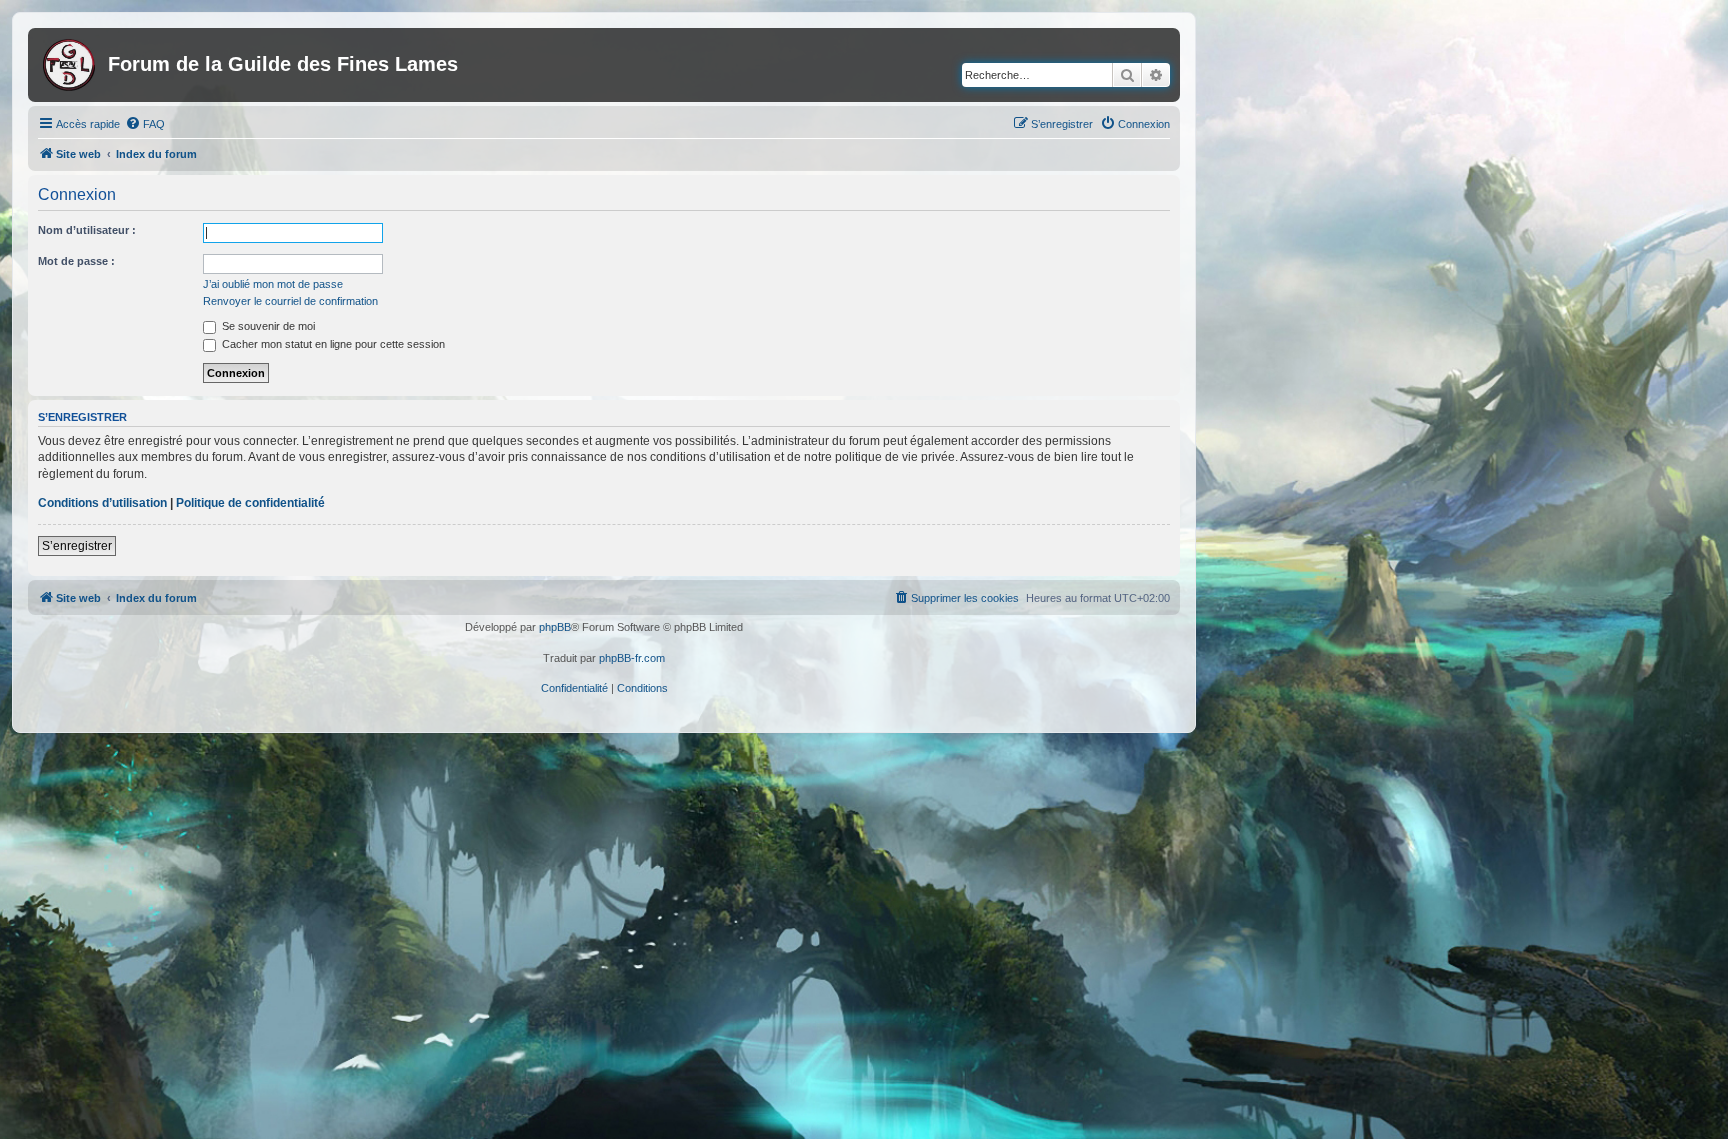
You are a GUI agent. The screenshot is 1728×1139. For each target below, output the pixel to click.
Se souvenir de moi (267, 326)
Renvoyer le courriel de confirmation (290, 301)
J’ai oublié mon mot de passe (273, 284)
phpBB (555, 627)
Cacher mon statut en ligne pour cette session (332, 344)
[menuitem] (145, 124)
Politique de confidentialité (250, 503)
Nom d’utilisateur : (87, 230)
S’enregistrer (77, 546)
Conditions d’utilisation (102, 503)
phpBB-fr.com (632, 658)
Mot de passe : (76, 261)
